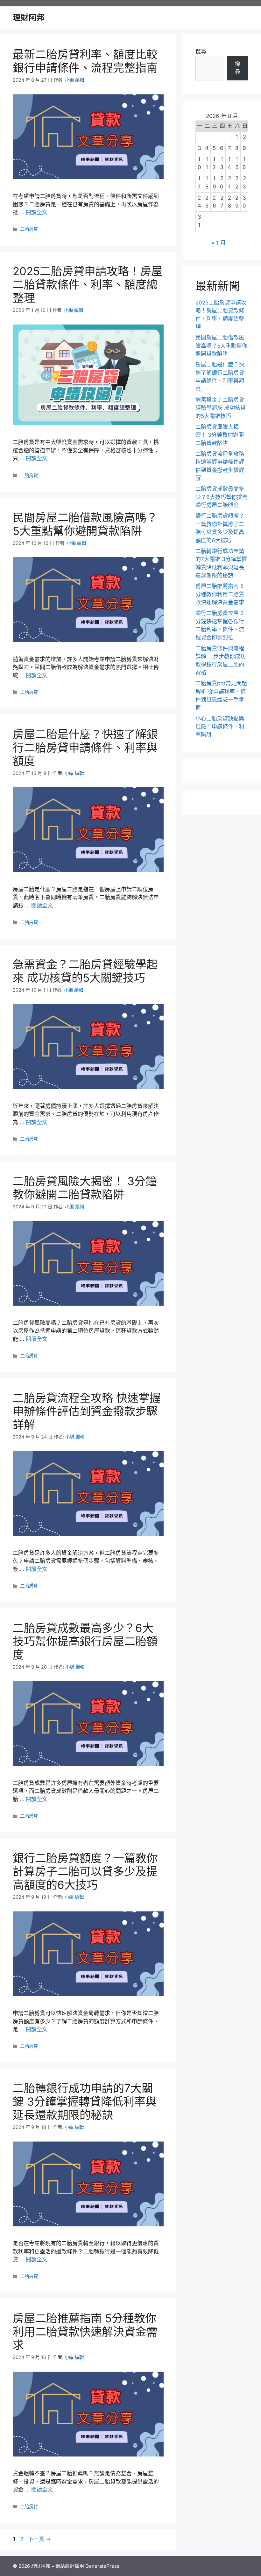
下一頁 (39, 2539)
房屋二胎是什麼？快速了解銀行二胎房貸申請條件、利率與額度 (85, 748)
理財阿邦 (29, 17)
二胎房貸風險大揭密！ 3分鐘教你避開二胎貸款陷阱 (85, 1188)
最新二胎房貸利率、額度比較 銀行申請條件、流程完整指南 (91, 61)
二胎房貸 (29, 229)
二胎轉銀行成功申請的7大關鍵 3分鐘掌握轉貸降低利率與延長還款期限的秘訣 (85, 2101)
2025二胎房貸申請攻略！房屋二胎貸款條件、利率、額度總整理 (88, 284)
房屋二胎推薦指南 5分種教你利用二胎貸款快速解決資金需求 (85, 2332)
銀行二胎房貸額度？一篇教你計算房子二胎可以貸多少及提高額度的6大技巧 (85, 1871)
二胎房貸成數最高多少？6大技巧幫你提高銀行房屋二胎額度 (85, 1641)
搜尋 (201, 51)
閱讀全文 (37, 212)
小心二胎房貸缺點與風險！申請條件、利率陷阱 (220, 727)
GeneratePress (102, 2566)
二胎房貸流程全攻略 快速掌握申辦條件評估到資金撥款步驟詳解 (87, 1411)
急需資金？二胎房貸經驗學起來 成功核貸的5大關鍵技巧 (85, 971)
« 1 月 (219, 243)
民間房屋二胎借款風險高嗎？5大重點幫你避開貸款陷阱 (85, 524)
